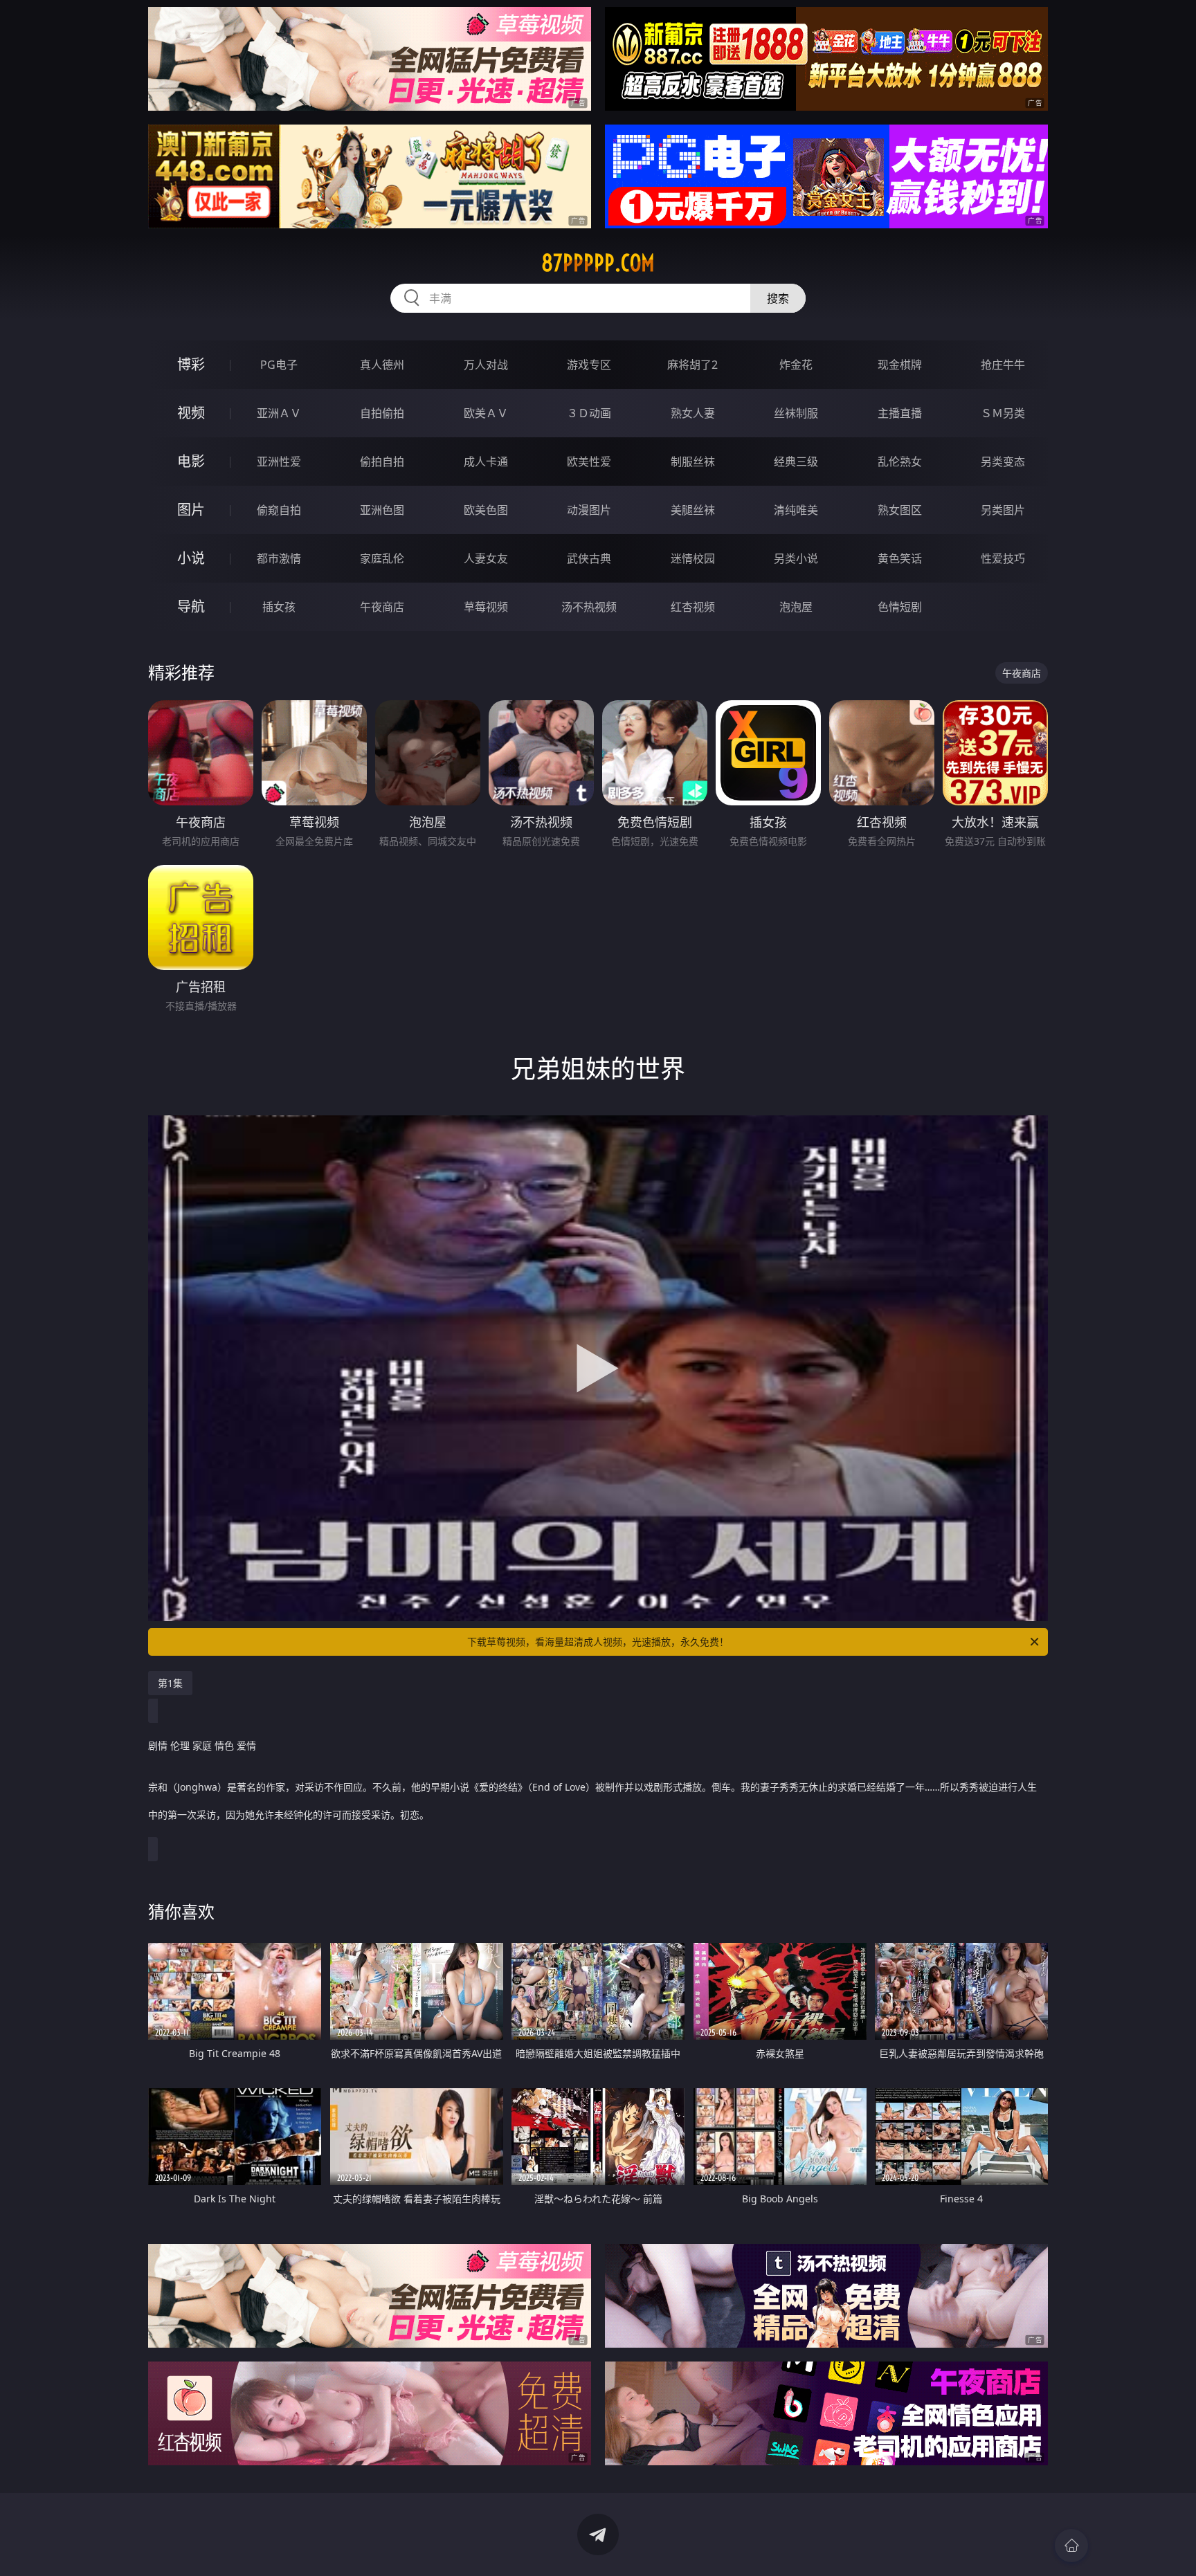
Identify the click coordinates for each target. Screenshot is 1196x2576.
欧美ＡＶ (486, 413)
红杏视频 (693, 607)
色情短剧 (900, 607)
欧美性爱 (589, 462)
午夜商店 (382, 607)
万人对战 (486, 365)
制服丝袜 (693, 462)
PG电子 (279, 365)
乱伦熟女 (900, 462)
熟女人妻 (693, 413)
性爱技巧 (1003, 558)
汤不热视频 (589, 607)
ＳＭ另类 (1003, 413)
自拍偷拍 (382, 413)
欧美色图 (486, 510)
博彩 (191, 364)
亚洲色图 (382, 510)
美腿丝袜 (693, 510)
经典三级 (796, 462)
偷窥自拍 (279, 510)
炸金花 (796, 365)
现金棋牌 (900, 365)
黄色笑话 (900, 558)
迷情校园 (693, 558)
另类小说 (796, 558)
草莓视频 (486, 607)
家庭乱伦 (382, 558)
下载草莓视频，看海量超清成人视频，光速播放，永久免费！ (598, 1642)
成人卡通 (486, 462)
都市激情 (279, 558)
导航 (191, 606)
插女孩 (279, 607)
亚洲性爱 (279, 462)
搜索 (778, 298)
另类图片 (1003, 510)
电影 (191, 461)
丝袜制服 (796, 413)
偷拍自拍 (382, 462)
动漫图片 (589, 510)
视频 (191, 413)
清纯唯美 (796, 510)
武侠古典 (589, 558)
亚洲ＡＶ (279, 413)
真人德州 (382, 365)
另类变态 (1003, 462)
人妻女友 (486, 558)
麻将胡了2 (692, 365)
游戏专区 (589, 365)
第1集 (170, 1683)
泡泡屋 (796, 607)
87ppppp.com (598, 263)
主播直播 (900, 413)
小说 (191, 558)
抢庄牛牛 (1003, 365)
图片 (191, 510)
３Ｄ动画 (589, 413)
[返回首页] (1071, 2546)
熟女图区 (900, 510)
